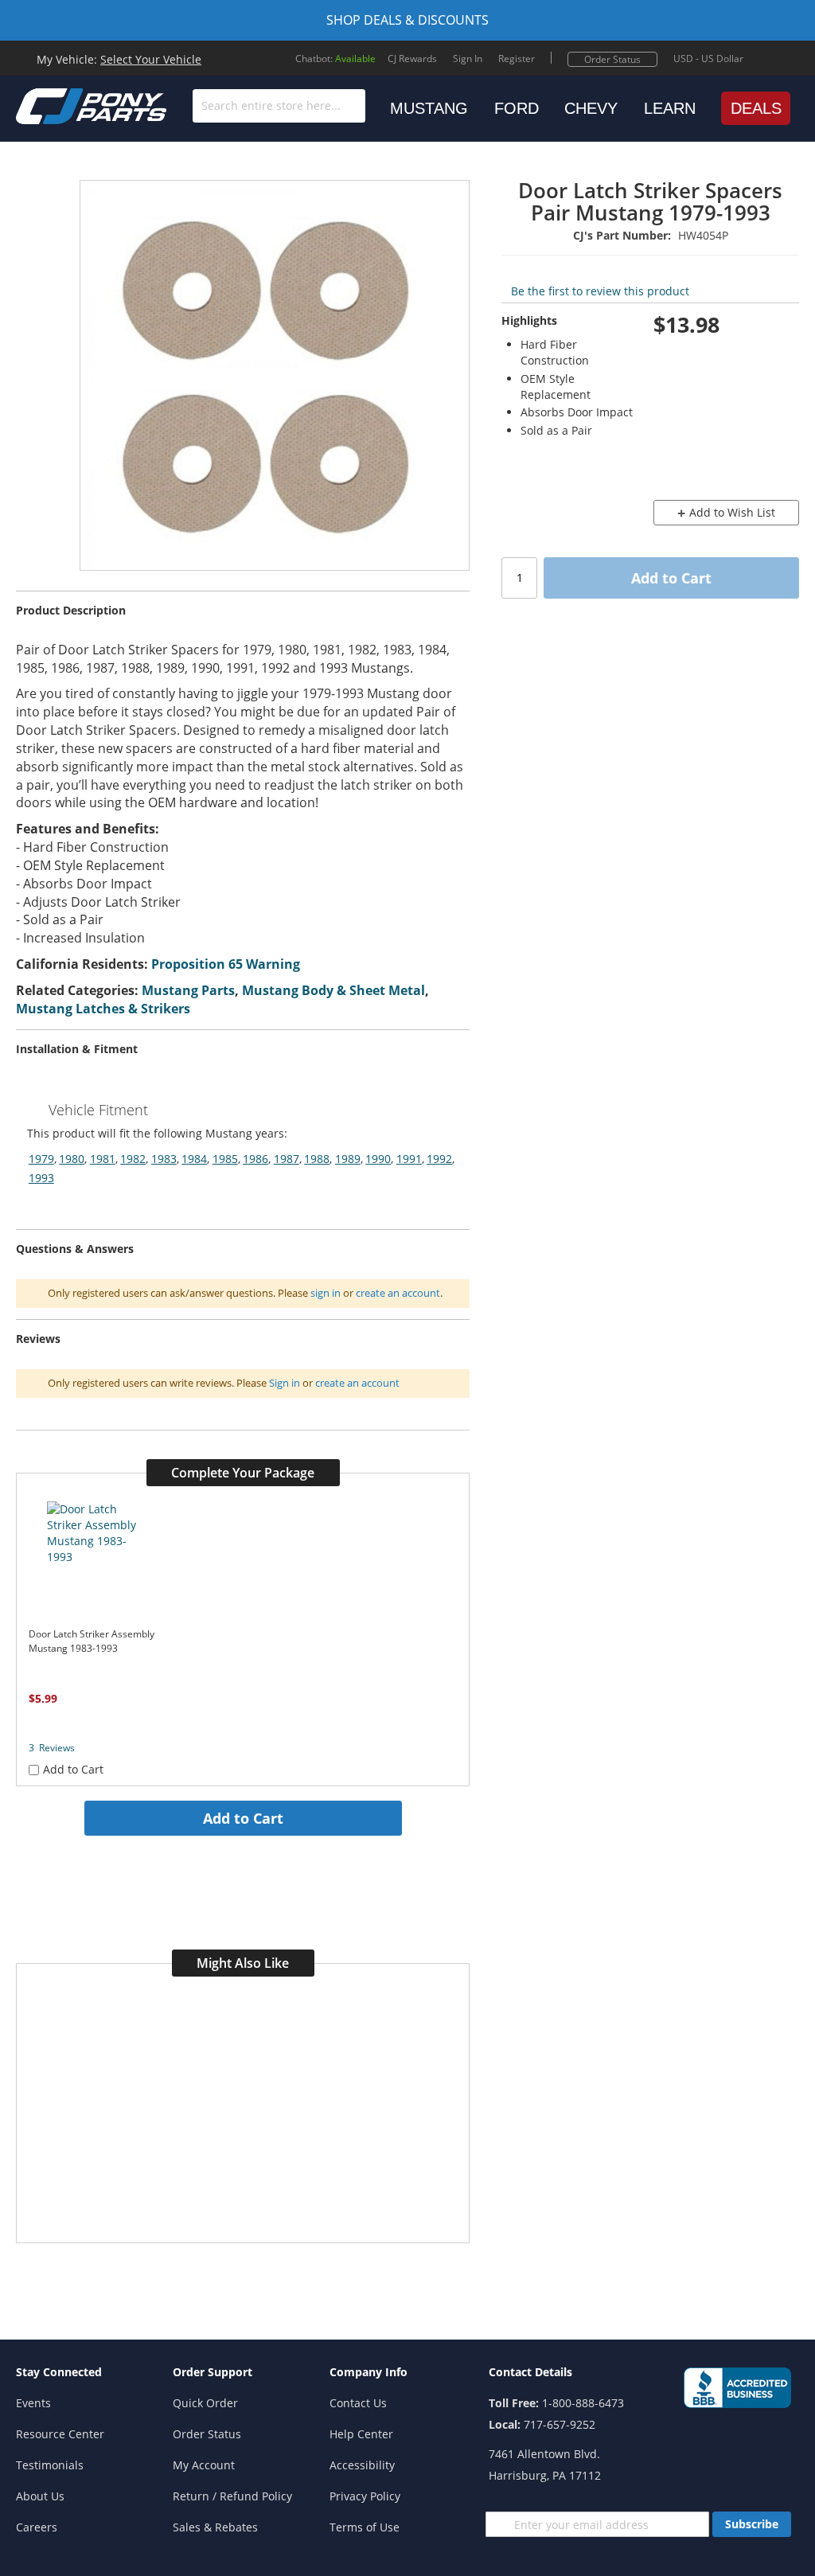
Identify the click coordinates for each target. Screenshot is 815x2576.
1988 (317, 1159)
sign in (326, 1293)
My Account (204, 2465)
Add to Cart (243, 1818)
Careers (37, 2527)
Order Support (213, 2372)
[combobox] (279, 106)
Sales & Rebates (215, 2527)
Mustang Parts (188, 990)
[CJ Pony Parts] (56, 105)
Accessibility (362, 2465)
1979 (41, 1159)
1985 (225, 1159)
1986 (255, 1159)
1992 (439, 1159)
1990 (378, 1159)
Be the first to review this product (600, 291)
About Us (40, 2496)
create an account (398, 1293)
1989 (348, 1159)
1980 (72, 1159)
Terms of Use (365, 2527)
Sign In (468, 59)
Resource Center (60, 2434)
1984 (194, 1159)
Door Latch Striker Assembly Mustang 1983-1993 (92, 1641)
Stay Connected (59, 2372)
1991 (409, 1159)
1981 (103, 1159)
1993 (41, 1178)
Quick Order (205, 2403)
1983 (164, 1159)
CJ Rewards (412, 59)
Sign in (285, 1383)
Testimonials (50, 2465)
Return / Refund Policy (232, 2496)
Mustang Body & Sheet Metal (333, 990)
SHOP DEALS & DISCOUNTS (407, 20)
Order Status (612, 59)
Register (517, 59)
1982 (133, 1159)
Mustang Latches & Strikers (103, 1009)
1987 (287, 1159)
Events (33, 2403)
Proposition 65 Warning (226, 964)
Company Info (369, 2372)
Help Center (361, 2434)
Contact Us (358, 2403)
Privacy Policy (365, 2496)
